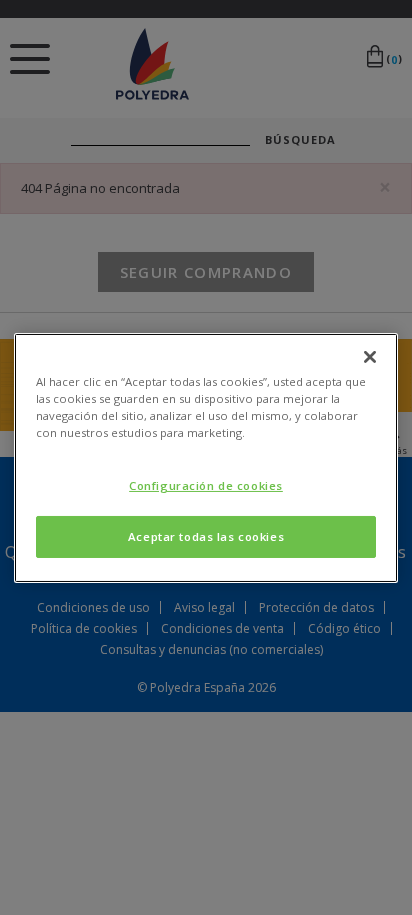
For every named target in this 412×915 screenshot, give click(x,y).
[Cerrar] (370, 356)
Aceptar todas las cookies (206, 536)
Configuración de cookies (206, 485)
